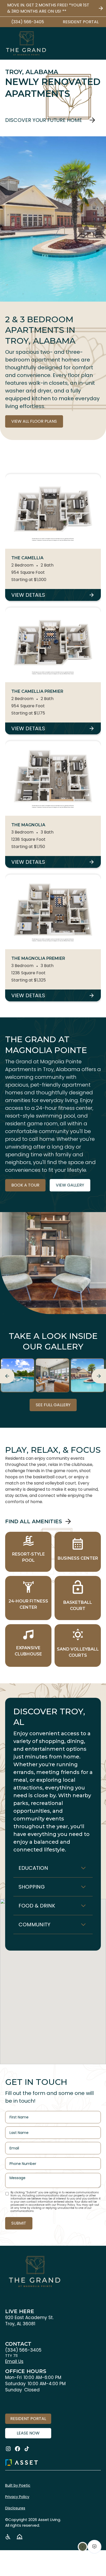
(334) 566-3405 (23, 2350)
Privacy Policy (17, 2497)
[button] (97, 43)
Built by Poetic (18, 2485)
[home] (26, 43)
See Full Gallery (53, 1405)
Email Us (14, 2361)
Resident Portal (28, 2419)
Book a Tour (25, 1185)
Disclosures (15, 2508)
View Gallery (70, 1185)
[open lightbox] (17, 1375)
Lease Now (28, 2433)
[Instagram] (8, 2449)
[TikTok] (27, 2449)
